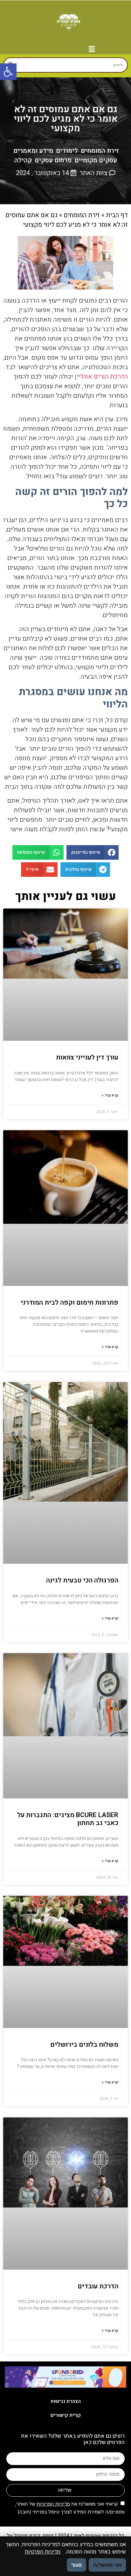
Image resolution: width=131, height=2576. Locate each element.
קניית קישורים (66, 2415)
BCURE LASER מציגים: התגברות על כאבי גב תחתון (68, 1819)
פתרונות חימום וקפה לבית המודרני (69, 1303)
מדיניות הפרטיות (53, 2504)
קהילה (23, 160)
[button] (8, 72)
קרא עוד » (110, 1095)
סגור (76, 2565)
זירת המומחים (100, 151)
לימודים (67, 151)
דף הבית (117, 215)
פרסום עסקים (53, 160)
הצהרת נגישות (66, 2401)
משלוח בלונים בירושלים (84, 2045)
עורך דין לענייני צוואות (87, 1057)
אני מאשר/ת (107, 2565)
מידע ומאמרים (33, 151)
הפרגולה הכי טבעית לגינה (82, 1580)
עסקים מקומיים (96, 160)
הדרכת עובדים (98, 2286)
